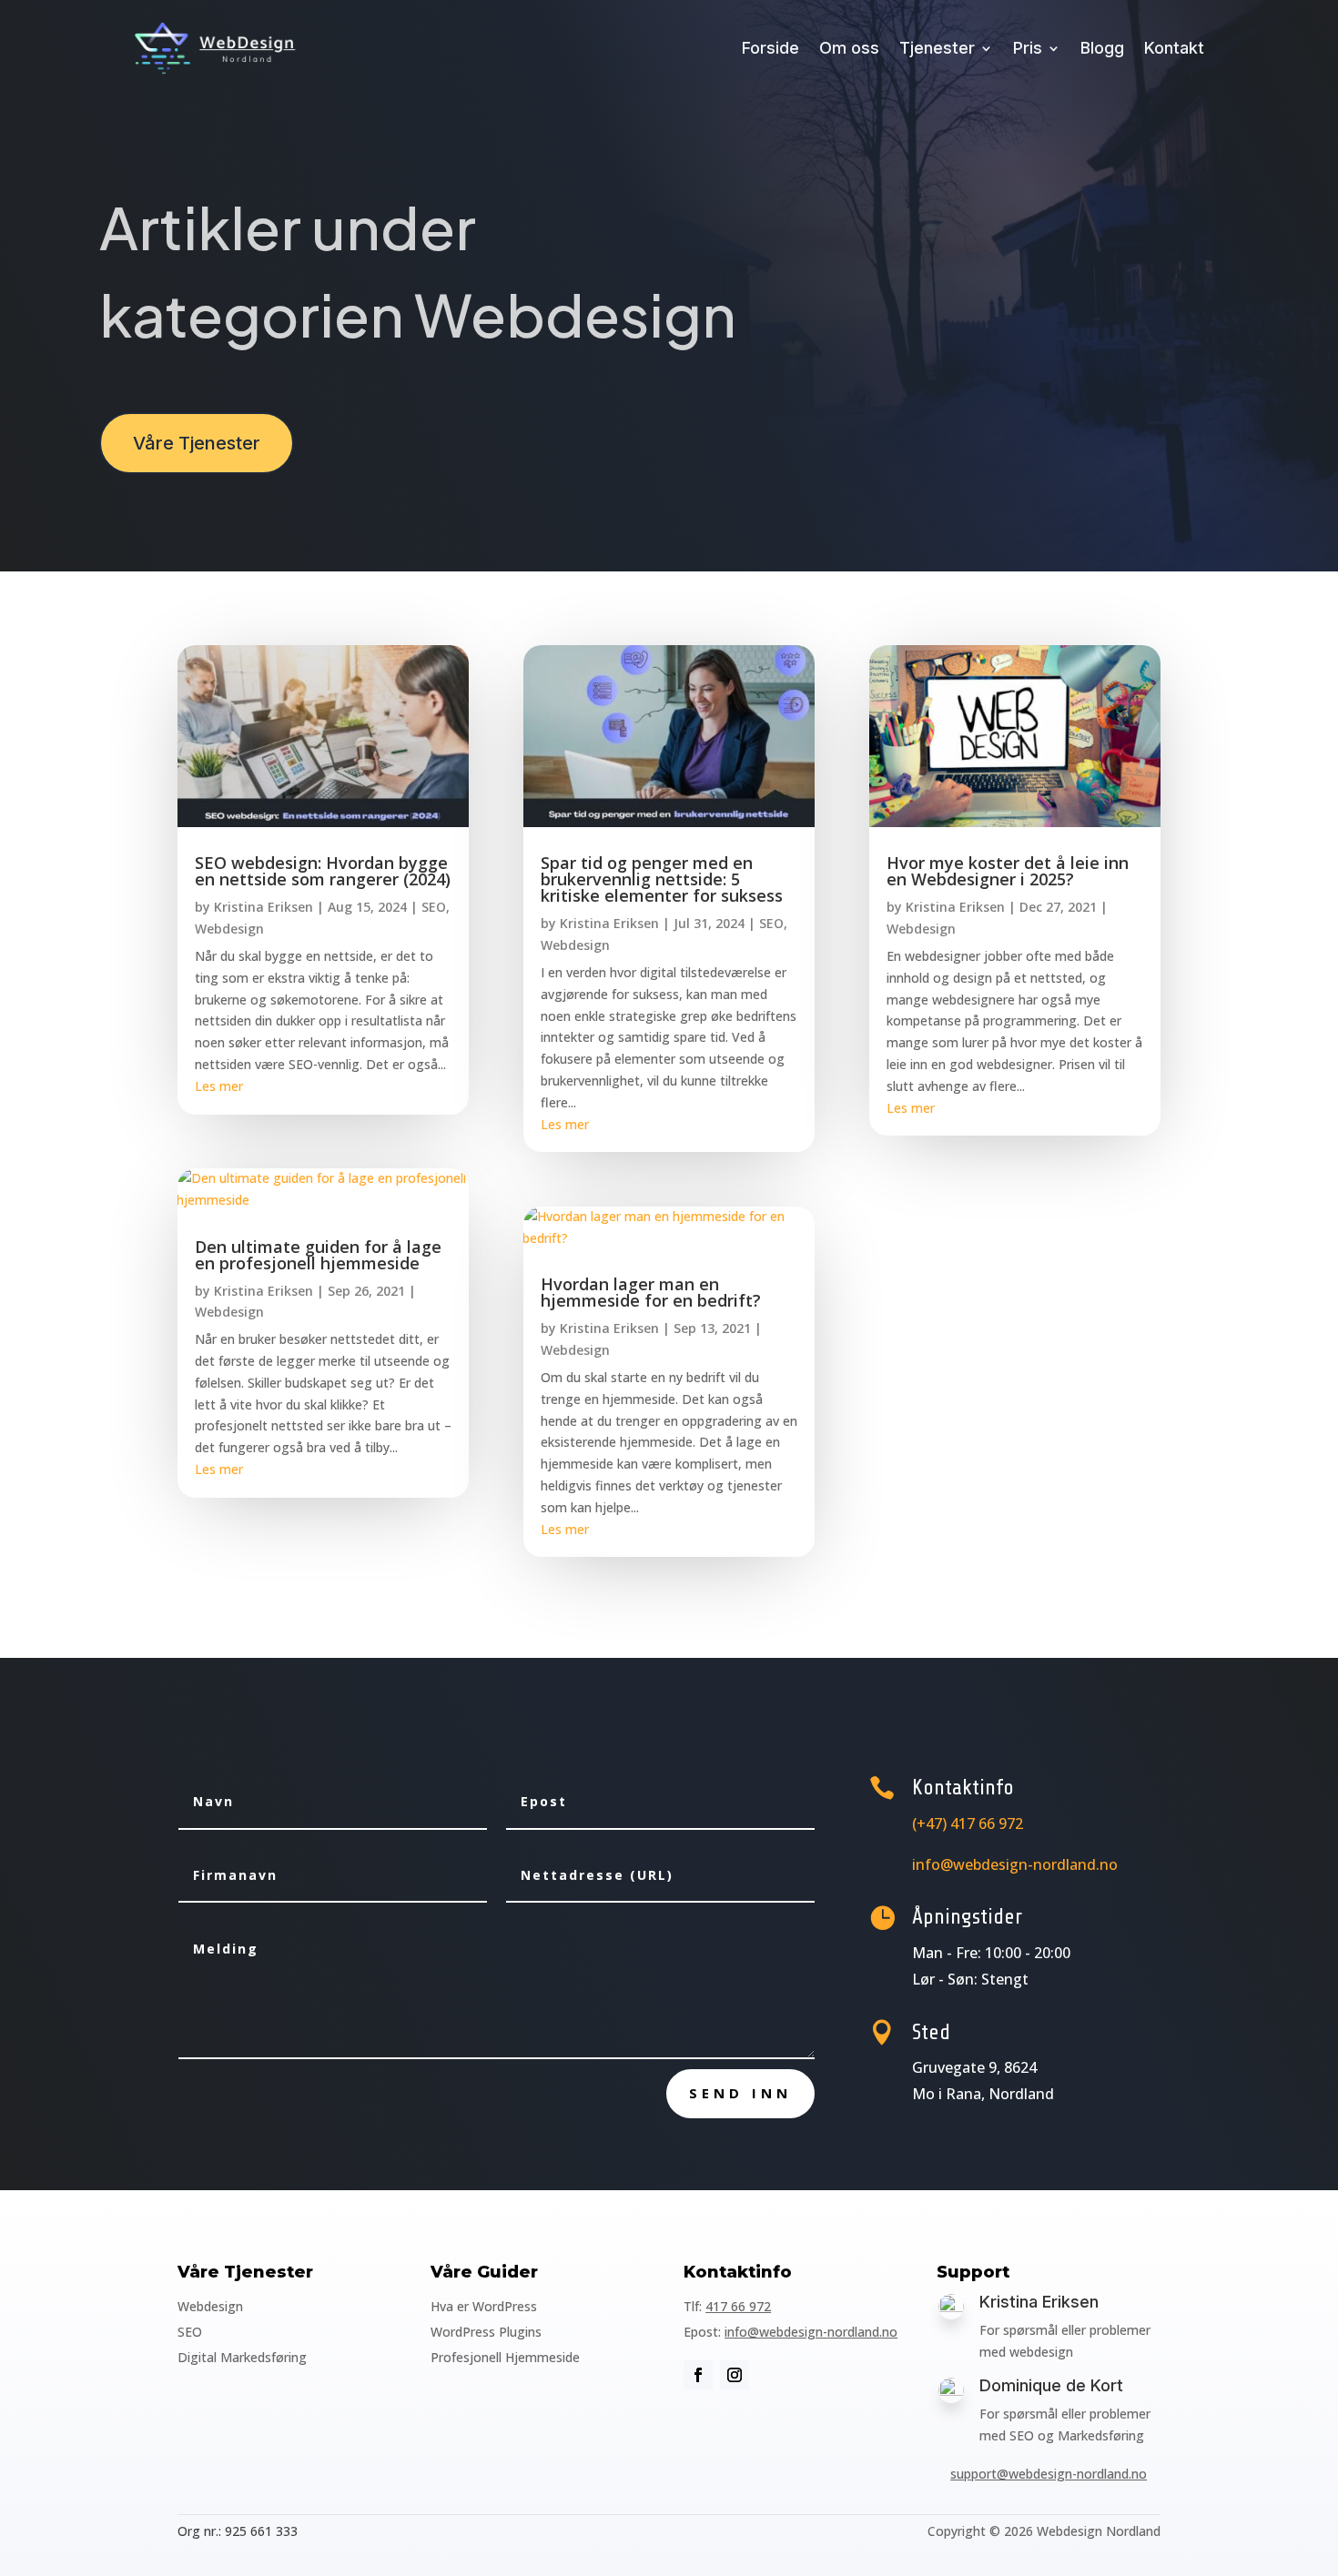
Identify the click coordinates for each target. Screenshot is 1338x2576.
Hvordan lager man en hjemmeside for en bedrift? (651, 1292)
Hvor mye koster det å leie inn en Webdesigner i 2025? (1008, 871)
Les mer (219, 1086)
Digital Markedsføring (242, 2357)
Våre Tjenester (197, 443)
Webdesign (229, 929)
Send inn (740, 2093)
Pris (1028, 48)
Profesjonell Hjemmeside (505, 2357)
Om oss (849, 48)
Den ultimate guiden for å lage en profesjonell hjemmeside (318, 1255)
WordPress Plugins (486, 2332)
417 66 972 (738, 2306)
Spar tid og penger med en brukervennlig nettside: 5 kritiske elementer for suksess (662, 879)
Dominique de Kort (1051, 2385)
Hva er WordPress (484, 2306)
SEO (434, 907)
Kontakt (1174, 48)
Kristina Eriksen (264, 907)
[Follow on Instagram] (735, 2375)
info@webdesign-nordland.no (811, 2332)
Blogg (1102, 48)
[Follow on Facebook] (698, 2375)
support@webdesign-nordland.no (1049, 2474)
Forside (770, 48)
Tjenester (937, 48)
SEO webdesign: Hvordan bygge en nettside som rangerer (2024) (323, 871)
